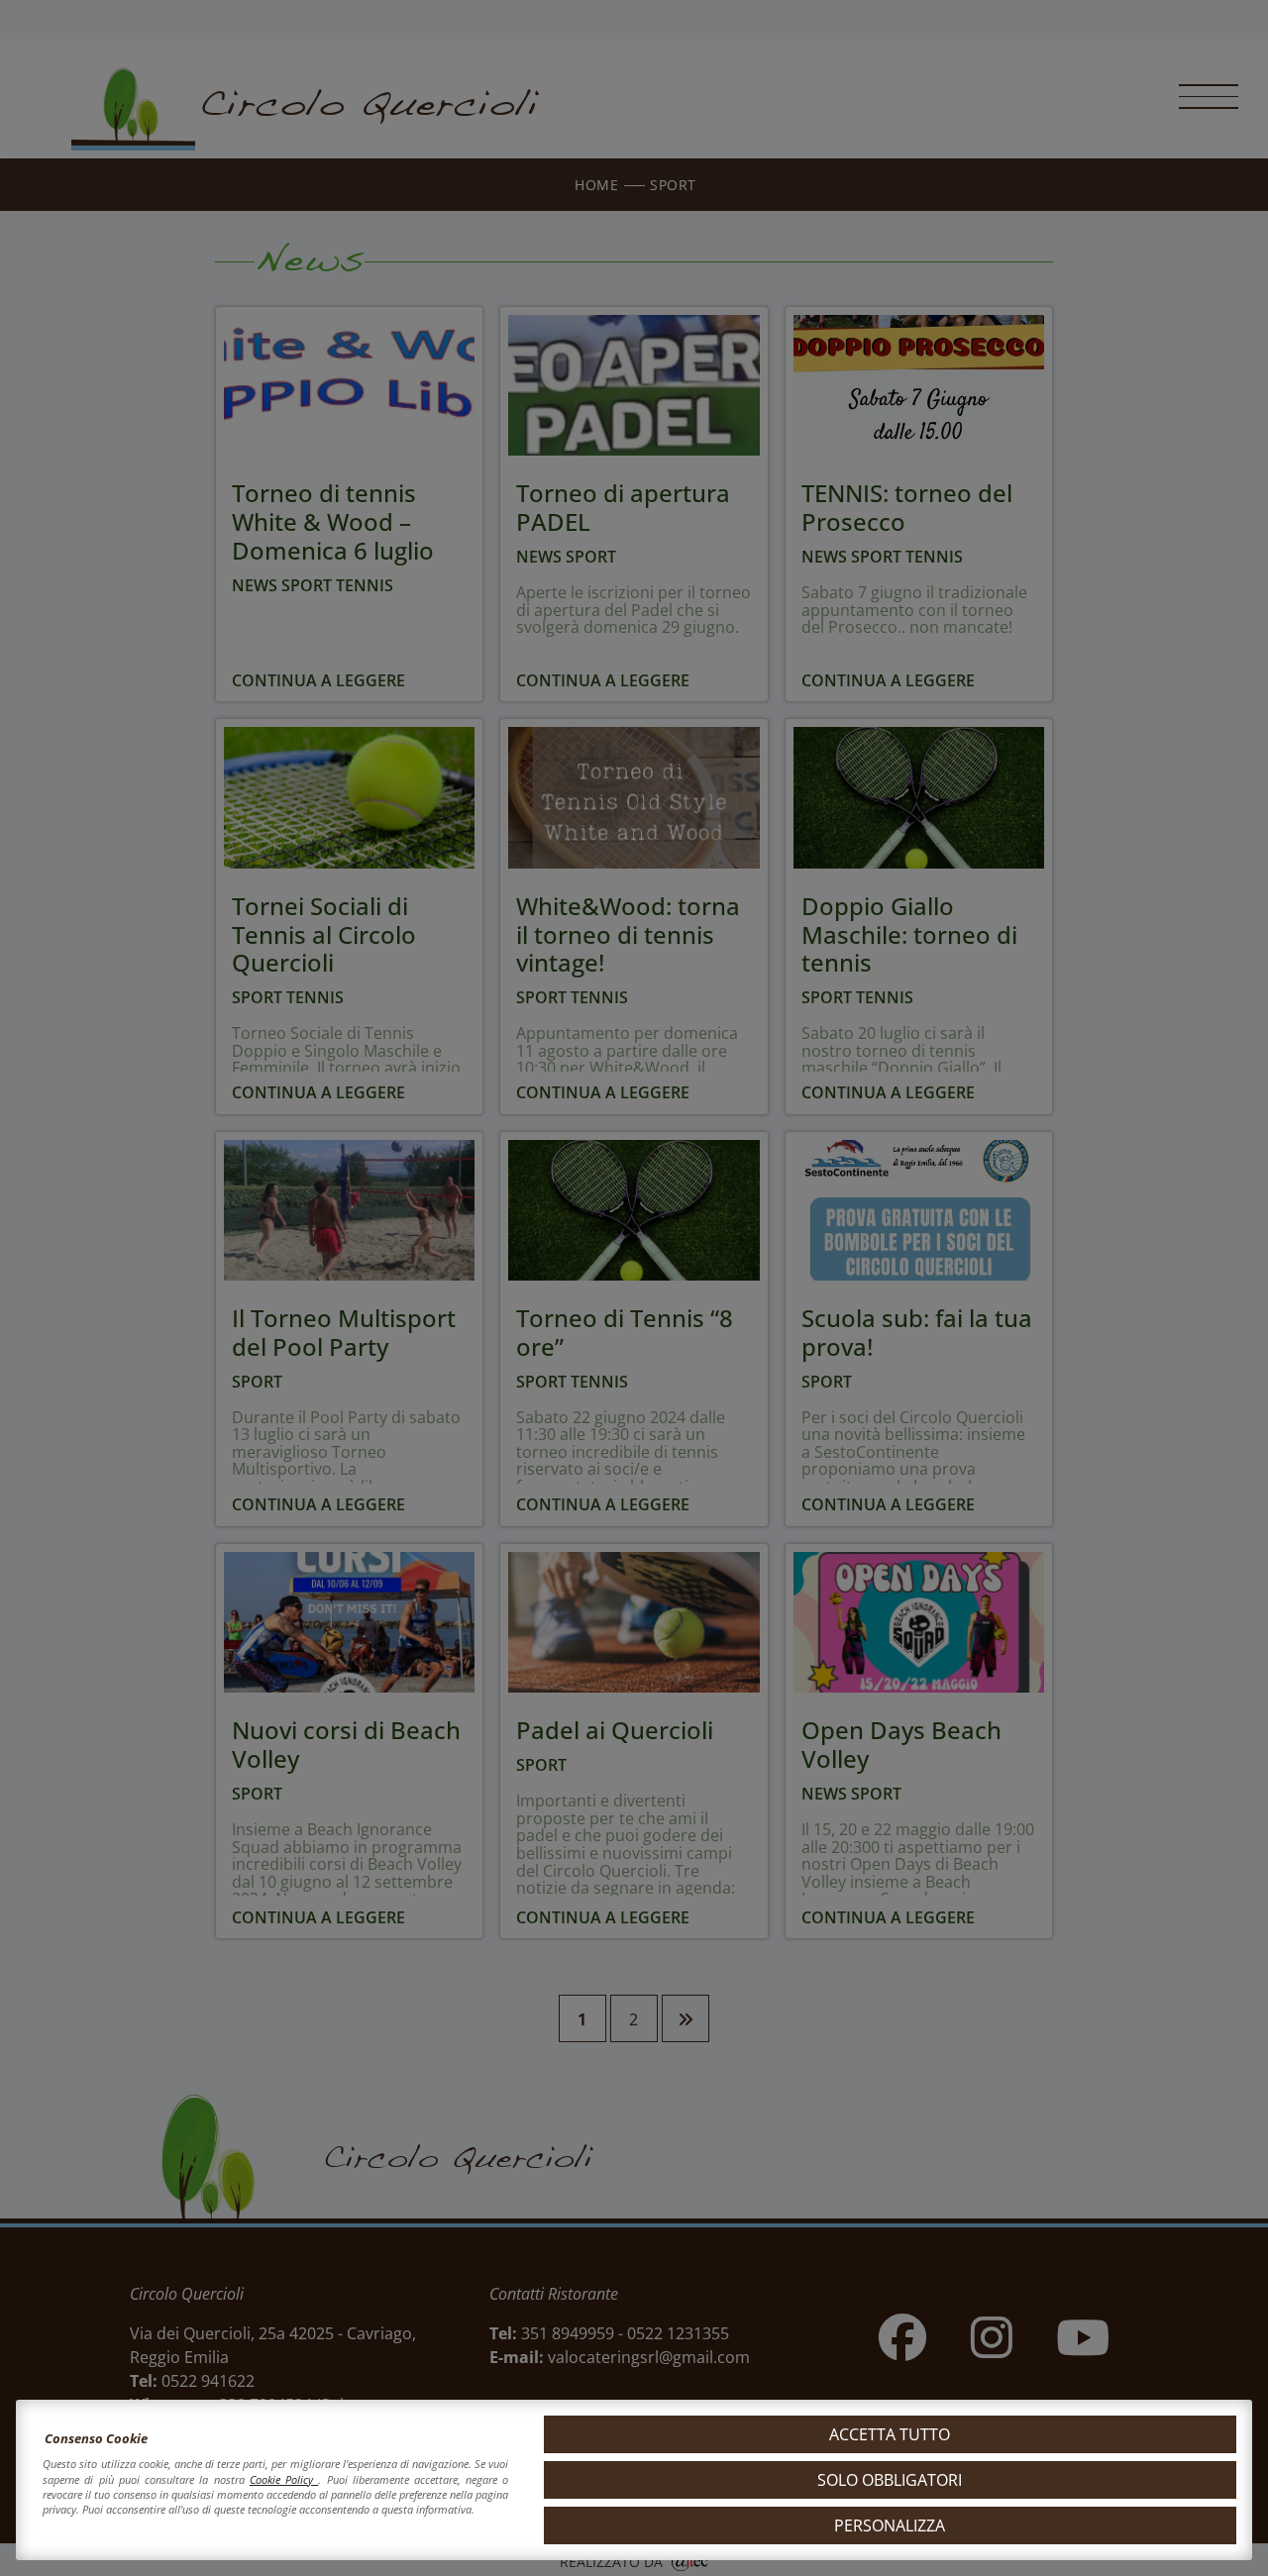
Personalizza (890, 2525)
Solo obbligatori (890, 2480)
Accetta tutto (890, 2434)
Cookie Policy (284, 2479)
